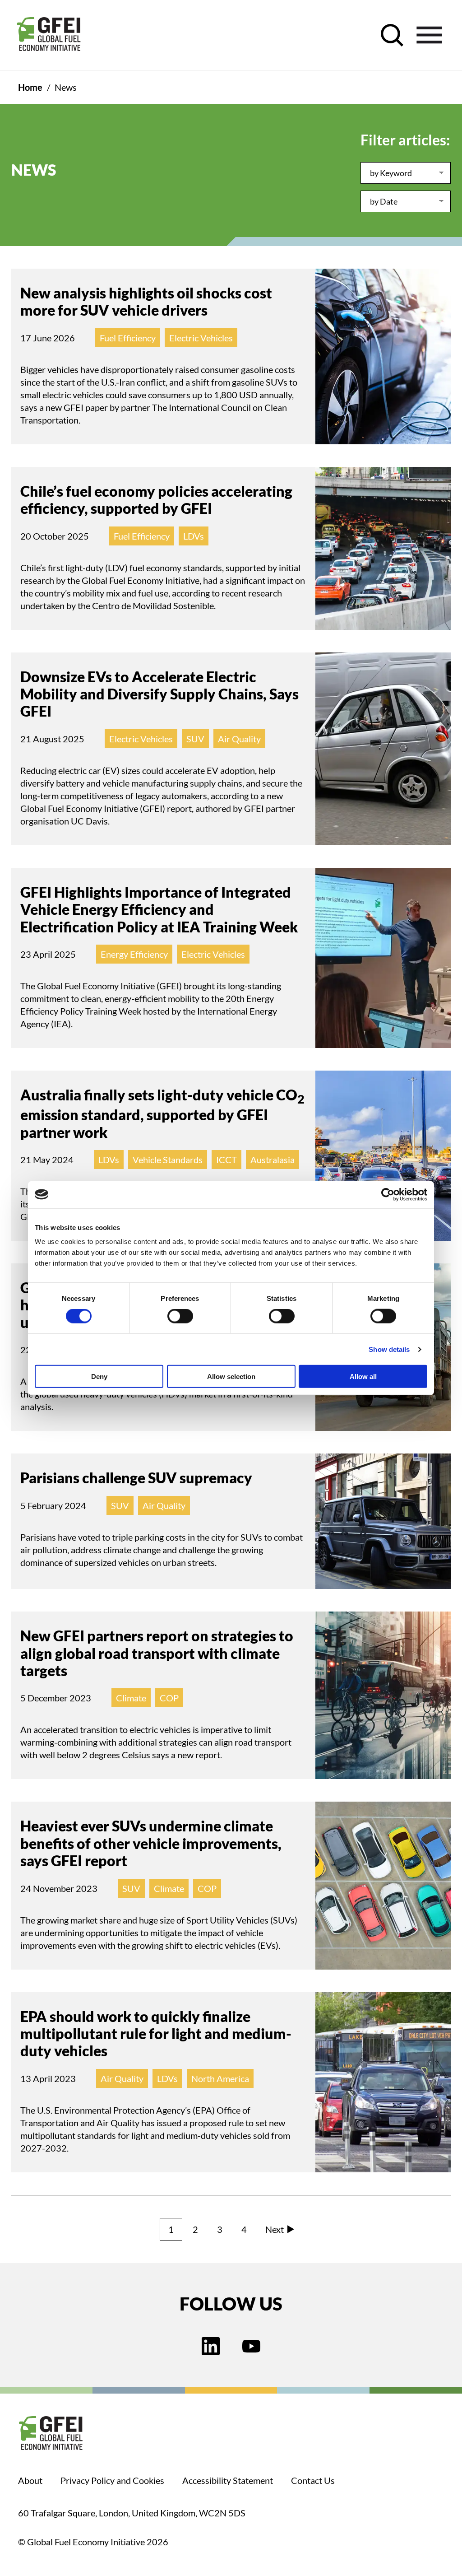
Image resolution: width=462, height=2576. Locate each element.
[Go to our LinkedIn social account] (211, 2347)
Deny (99, 1377)
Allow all (363, 1377)
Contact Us (313, 2480)
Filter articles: (405, 140)
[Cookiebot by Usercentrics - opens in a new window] (388, 1194)
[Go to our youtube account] (251, 2347)
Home (30, 87)
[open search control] (392, 35)
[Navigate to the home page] (49, 35)
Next (275, 2229)
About (30, 2480)
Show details (389, 1349)
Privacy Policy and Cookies (112, 2480)
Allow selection (231, 1377)
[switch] (180, 1318)
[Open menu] (429, 35)
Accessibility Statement (228, 2480)
